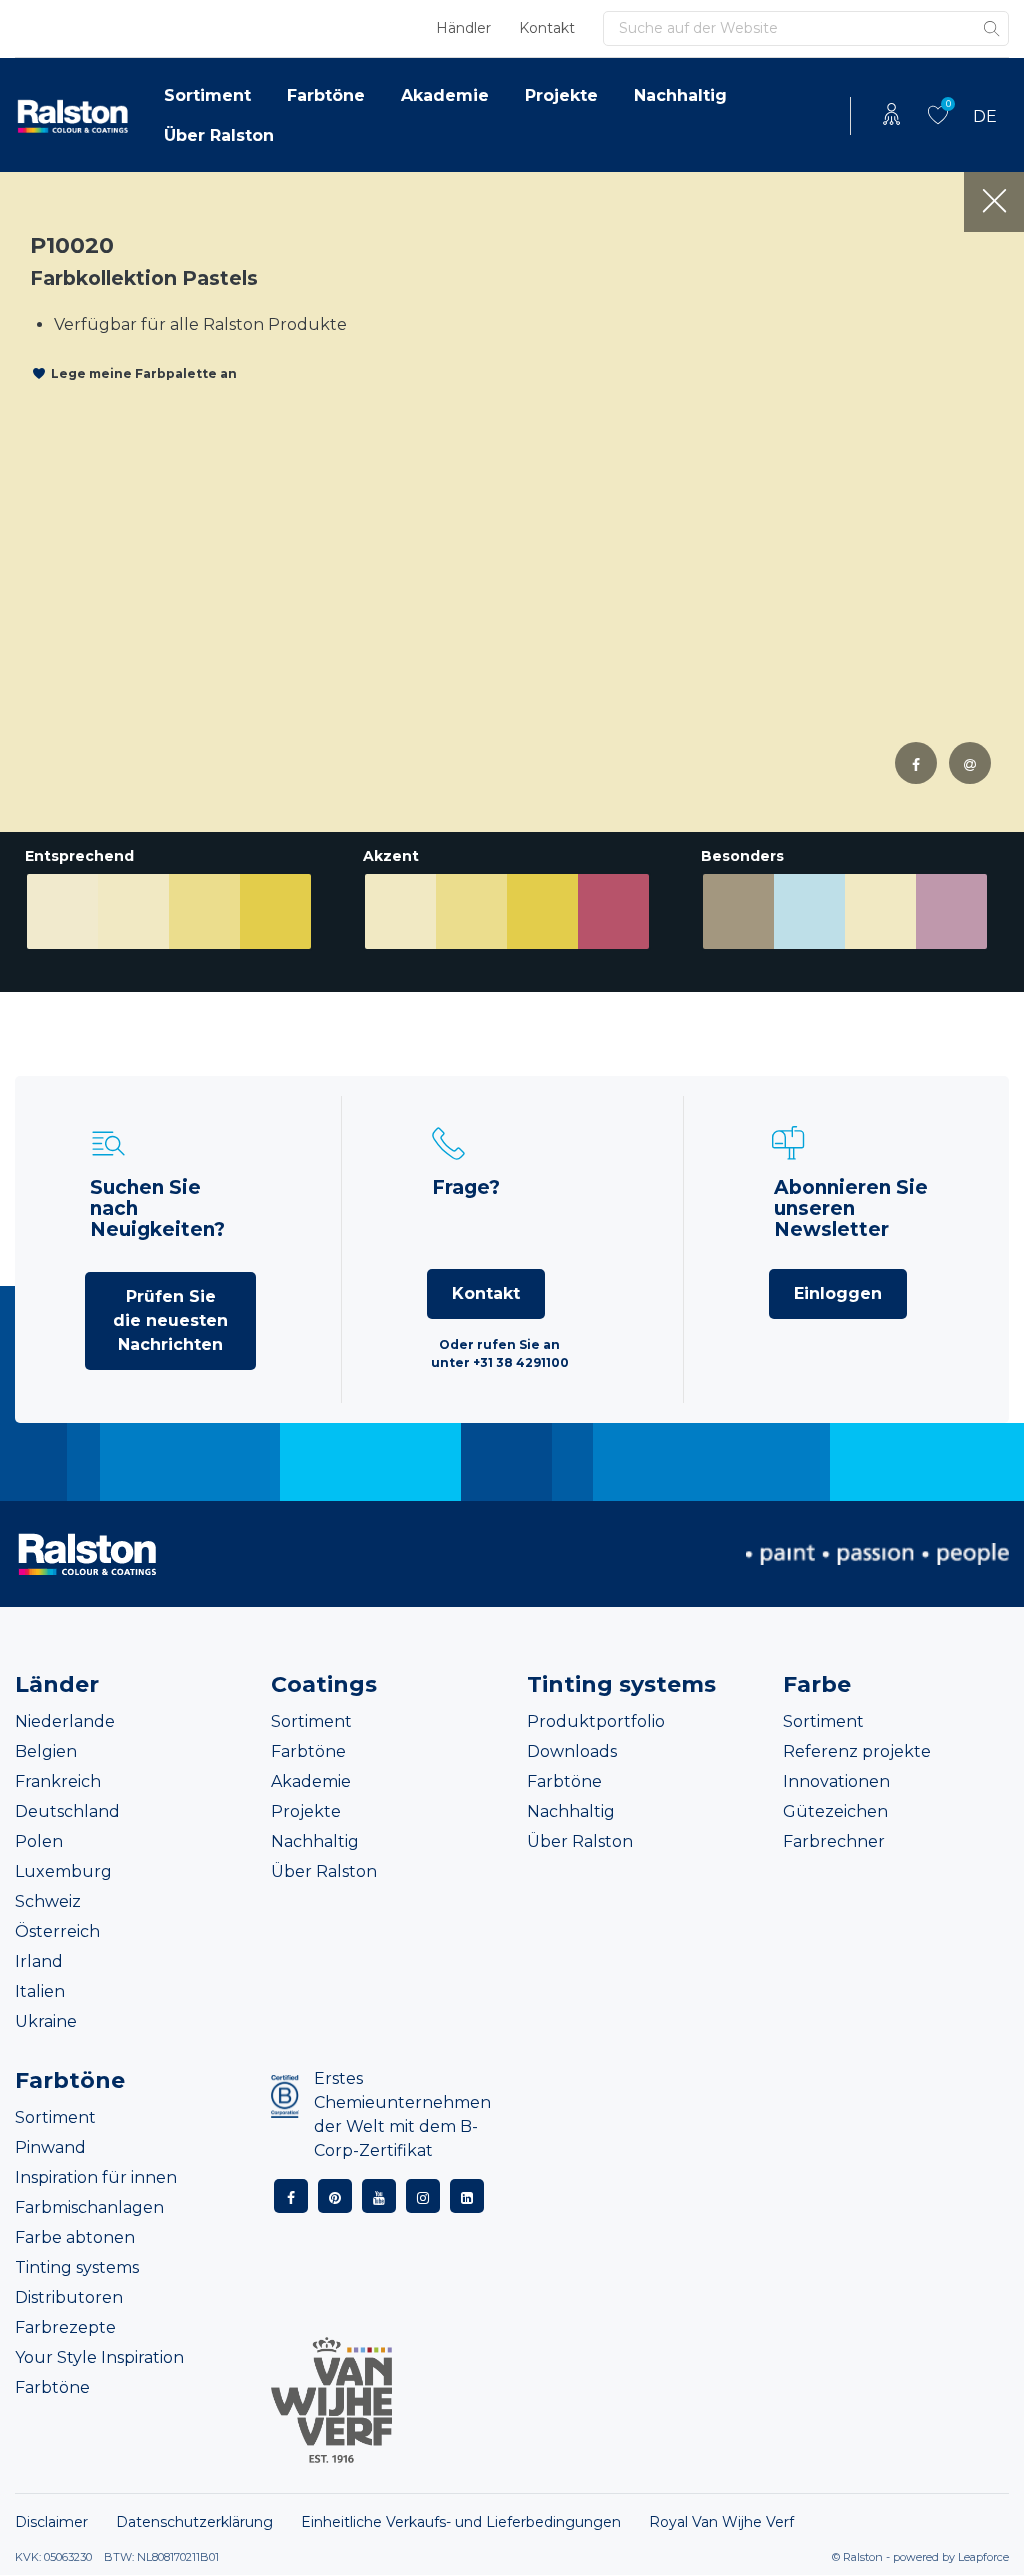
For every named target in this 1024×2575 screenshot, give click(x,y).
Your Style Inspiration (99, 2357)
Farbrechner (834, 1841)
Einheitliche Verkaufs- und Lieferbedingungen (461, 2522)
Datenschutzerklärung (194, 2522)
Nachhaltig (680, 95)
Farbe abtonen (75, 2237)
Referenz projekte (857, 1751)
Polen (39, 1841)
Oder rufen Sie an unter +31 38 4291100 (500, 1353)
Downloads (572, 1751)
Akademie (445, 95)
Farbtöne (326, 95)
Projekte (561, 95)
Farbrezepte (65, 2327)
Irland (39, 1961)
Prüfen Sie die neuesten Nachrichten (170, 1320)
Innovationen (836, 1781)
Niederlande (65, 1721)
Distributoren (69, 2297)
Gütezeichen (835, 1811)
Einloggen (838, 1293)
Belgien (46, 1751)
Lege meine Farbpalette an (144, 373)
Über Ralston (219, 135)
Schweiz (48, 1901)
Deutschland (67, 1811)
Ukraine (46, 2021)
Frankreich (58, 1781)
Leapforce (983, 2557)
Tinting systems (77, 2267)
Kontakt (547, 28)
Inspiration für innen (96, 2177)
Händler (463, 28)
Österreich (57, 1931)
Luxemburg (63, 1871)
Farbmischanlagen (89, 2207)
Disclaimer (51, 2522)
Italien (40, 1991)
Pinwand (50, 2147)
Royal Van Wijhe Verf (721, 2522)
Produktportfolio (596, 1721)
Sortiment (207, 95)
